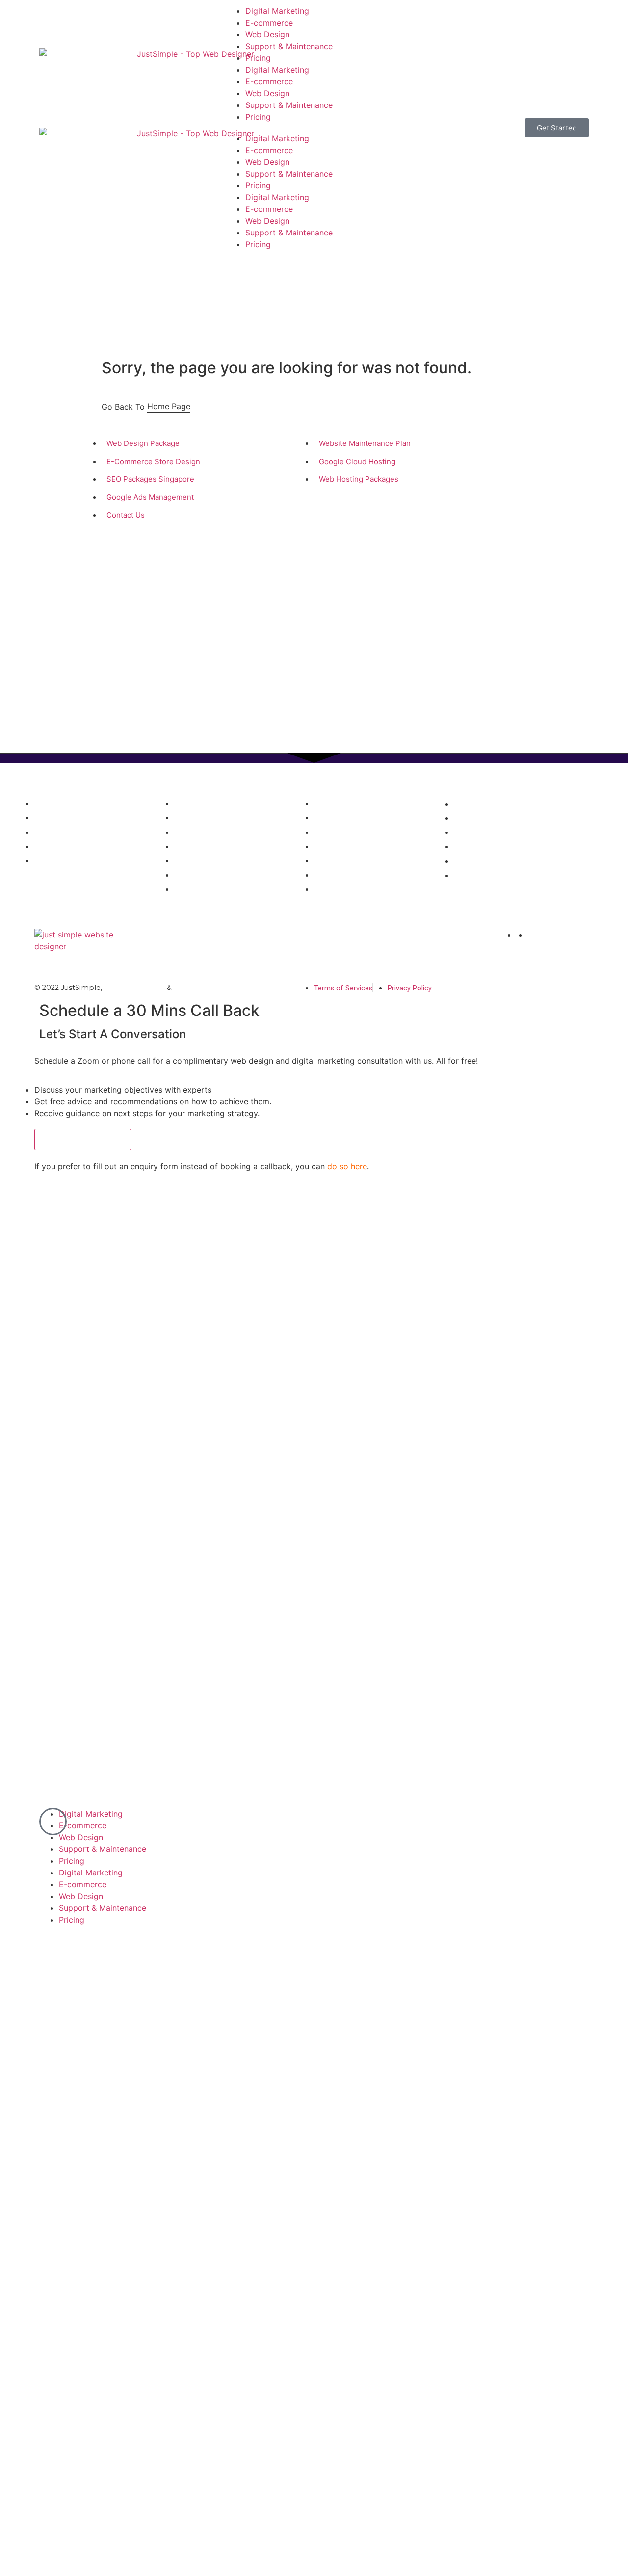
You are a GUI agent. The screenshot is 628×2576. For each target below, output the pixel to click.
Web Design (267, 34)
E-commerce (269, 23)
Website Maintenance (213, 988)
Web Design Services (353, 786)
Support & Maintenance (289, 46)
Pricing (258, 58)
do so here (347, 1166)
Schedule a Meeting (83, 1139)
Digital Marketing (277, 11)
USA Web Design (134, 988)
